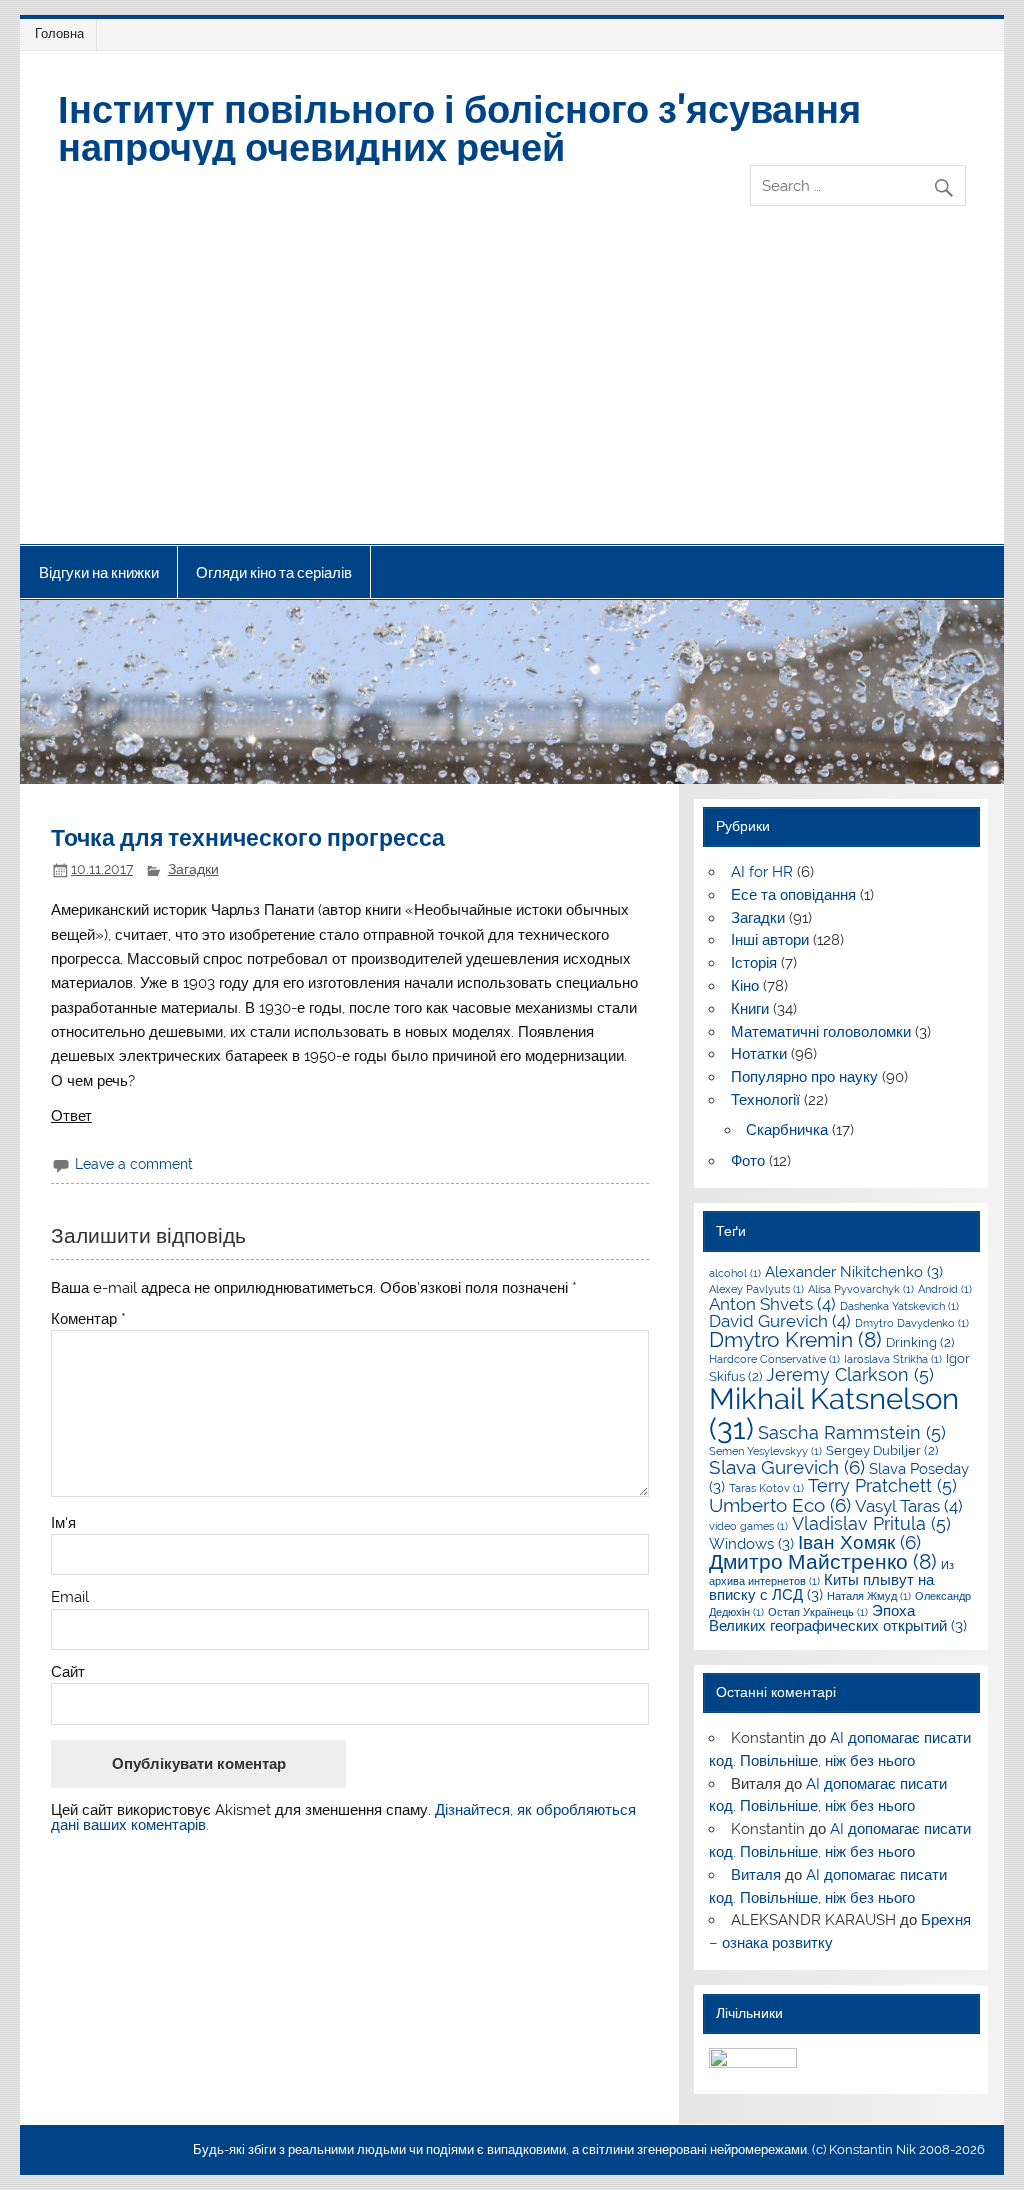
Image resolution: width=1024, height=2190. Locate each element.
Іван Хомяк (859, 1542)
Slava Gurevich (787, 1467)
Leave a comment (134, 1164)
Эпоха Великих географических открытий (838, 1618)
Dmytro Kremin (795, 1340)
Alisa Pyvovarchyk (861, 1289)
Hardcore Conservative (774, 1359)
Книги (750, 1009)
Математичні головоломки (821, 1032)
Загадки (193, 869)
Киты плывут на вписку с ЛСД (821, 1587)
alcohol (735, 1273)
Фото (748, 1161)
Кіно (745, 986)
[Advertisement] (512, 394)
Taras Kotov (766, 1488)
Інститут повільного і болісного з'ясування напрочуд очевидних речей (459, 126)
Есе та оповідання (793, 895)
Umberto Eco (780, 1505)
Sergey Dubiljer (882, 1450)
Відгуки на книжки (99, 572)
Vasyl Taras (909, 1506)
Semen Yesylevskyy (765, 1451)
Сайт (68, 1672)
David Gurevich (780, 1321)
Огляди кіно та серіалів (274, 572)
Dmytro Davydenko (912, 1323)
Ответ (71, 1116)
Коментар (88, 1319)
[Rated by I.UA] (753, 2063)
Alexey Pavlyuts (756, 1289)
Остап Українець (818, 1612)
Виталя (756, 1875)
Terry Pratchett (882, 1485)
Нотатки (759, 1054)
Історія (754, 963)
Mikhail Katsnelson (834, 1413)
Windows (751, 1544)
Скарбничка (787, 1130)
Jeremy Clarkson (850, 1374)
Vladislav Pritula (871, 1523)
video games (748, 1526)
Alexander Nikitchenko (854, 1272)
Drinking (920, 1342)
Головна (59, 33)
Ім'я (63, 1523)
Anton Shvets (772, 1304)
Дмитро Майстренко (823, 1562)
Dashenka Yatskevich (899, 1306)
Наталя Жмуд (869, 1596)
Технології (765, 1100)
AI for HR (762, 872)
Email (70, 1597)
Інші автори (770, 940)
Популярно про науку (804, 1077)
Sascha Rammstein (852, 1432)
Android (945, 1289)
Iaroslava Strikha (893, 1359)
